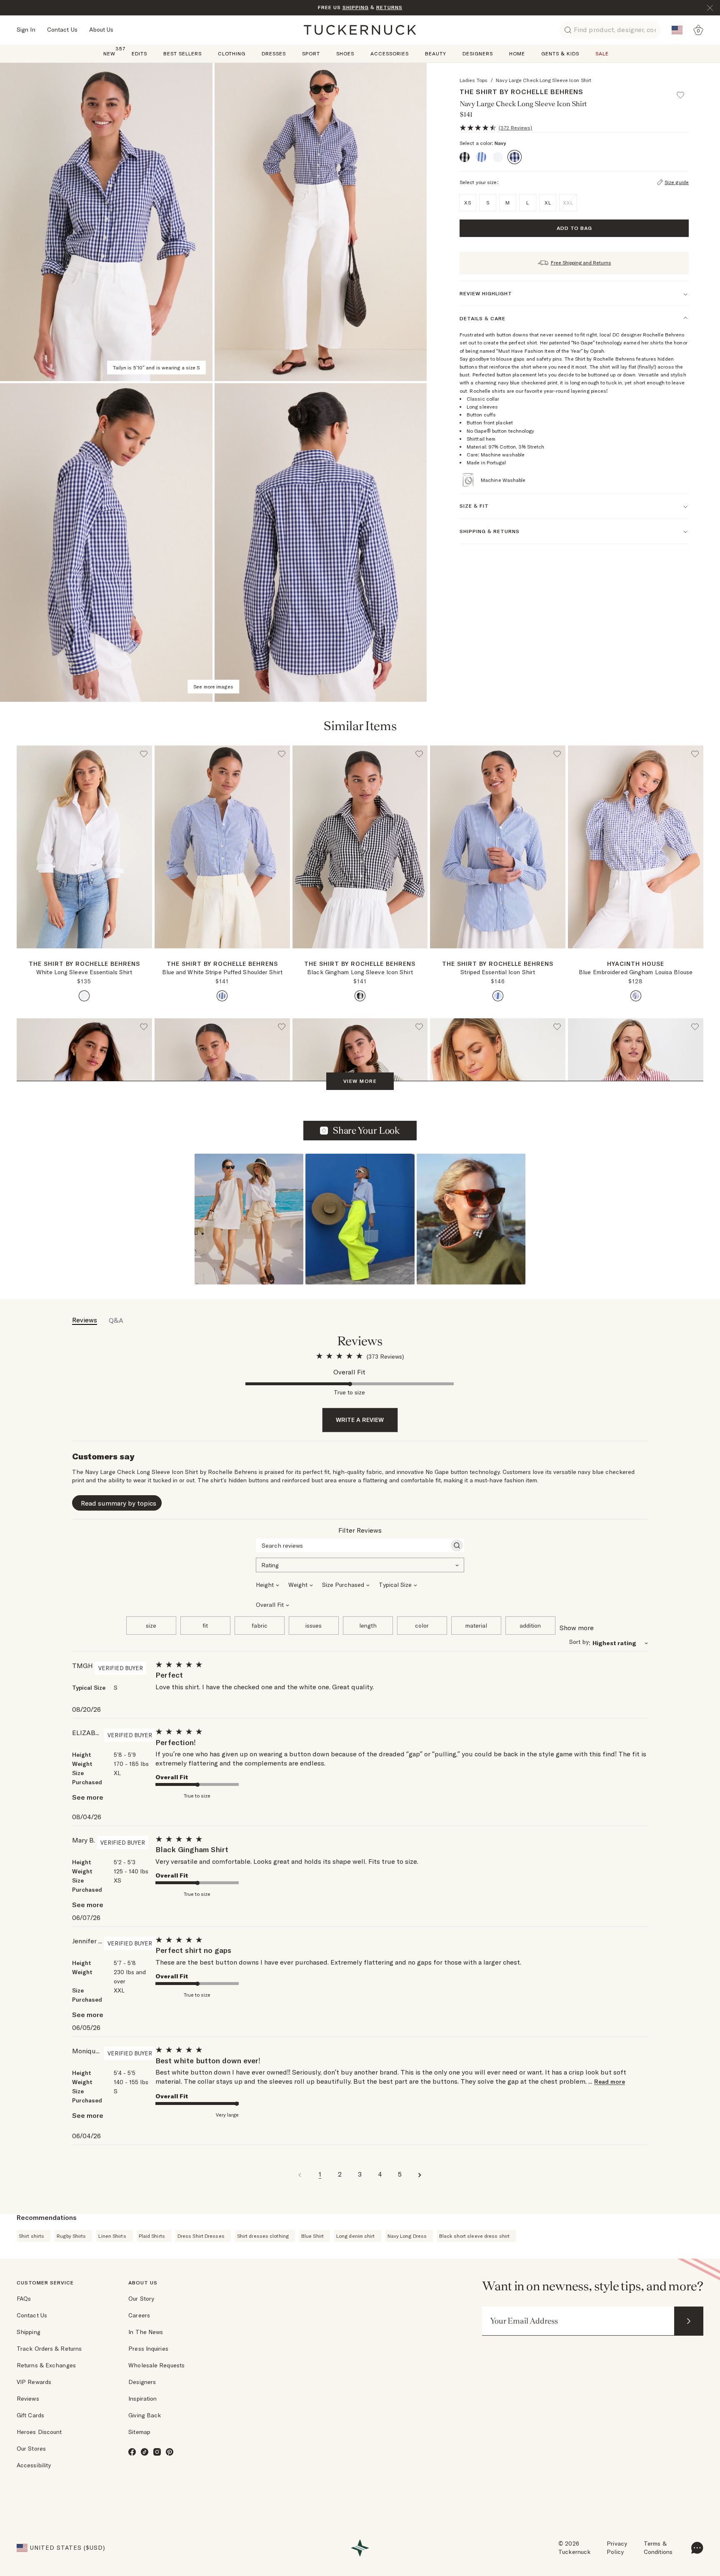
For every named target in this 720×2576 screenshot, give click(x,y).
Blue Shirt (312, 2236)
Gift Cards (30, 2415)
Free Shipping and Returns (581, 263)
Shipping (29, 2332)
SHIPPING (356, 7)
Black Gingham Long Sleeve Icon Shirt (360, 972)
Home (517, 54)
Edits (139, 54)
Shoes (345, 54)
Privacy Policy (617, 2548)
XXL (568, 203)
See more (88, 1797)
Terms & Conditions (658, 2548)
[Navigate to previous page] (300, 2174)
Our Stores (31, 2449)
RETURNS (389, 7)
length (368, 1626)
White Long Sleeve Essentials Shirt (84, 972)
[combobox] (360, 1564)
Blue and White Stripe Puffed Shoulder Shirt (222, 972)
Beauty (436, 54)
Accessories (390, 54)
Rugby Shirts (71, 2236)
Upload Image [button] (366, 1130)
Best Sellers (182, 54)
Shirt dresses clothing (263, 2236)
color (422, 1626)
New (109, 53)
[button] (684, 91)
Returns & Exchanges (46, 2365)
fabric (260, 1626)
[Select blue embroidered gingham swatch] (636, 996)
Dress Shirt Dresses (201, 2236)
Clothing (232, 54)
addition (530, 1626)
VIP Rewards (34, 2382)
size (151, 1626)
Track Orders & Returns (49, 2349)
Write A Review (360, 1420)
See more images (213, 687)
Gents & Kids (560, 54)
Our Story (141, 2299)
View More (360, 1081)
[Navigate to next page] (420, 2174)
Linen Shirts (112, 2236)
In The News (146, 2332)
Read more (610, 2082)
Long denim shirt (356, 2236)
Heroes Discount (39, 2432)
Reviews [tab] (85, 1320)
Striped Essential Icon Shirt (498, 972)
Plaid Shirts (152, 2236)
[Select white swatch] (84, 996)
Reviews (28, 2399)
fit (205, 1626)
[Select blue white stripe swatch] (222, 996)
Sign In (26, 30)
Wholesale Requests (156, 2365)
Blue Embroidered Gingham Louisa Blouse (636, 972)
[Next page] (147, 962)
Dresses (274, 54)
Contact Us (62, 30)
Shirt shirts (31, 2236)
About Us (101, 30)
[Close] (710, 8)
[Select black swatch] (360, 996)
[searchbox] (352, 1546)
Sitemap (139, 2432)
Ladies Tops (474, 80)
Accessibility (34, 2465)
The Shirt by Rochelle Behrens (521, 92)
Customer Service (45, 2283)
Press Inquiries (148, 2349)
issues (314, 1626)
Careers (139, 2315)
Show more (577, 1628)
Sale (602, 54)
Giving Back (145, 2415)
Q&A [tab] (116, 1320)
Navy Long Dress (407, 2236)
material (476, 1626)
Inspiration (142, 2399)
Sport (311, 54)
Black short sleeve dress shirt (474, 2236)
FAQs (24, 2299)
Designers (478, 54)
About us (143, 2283)
